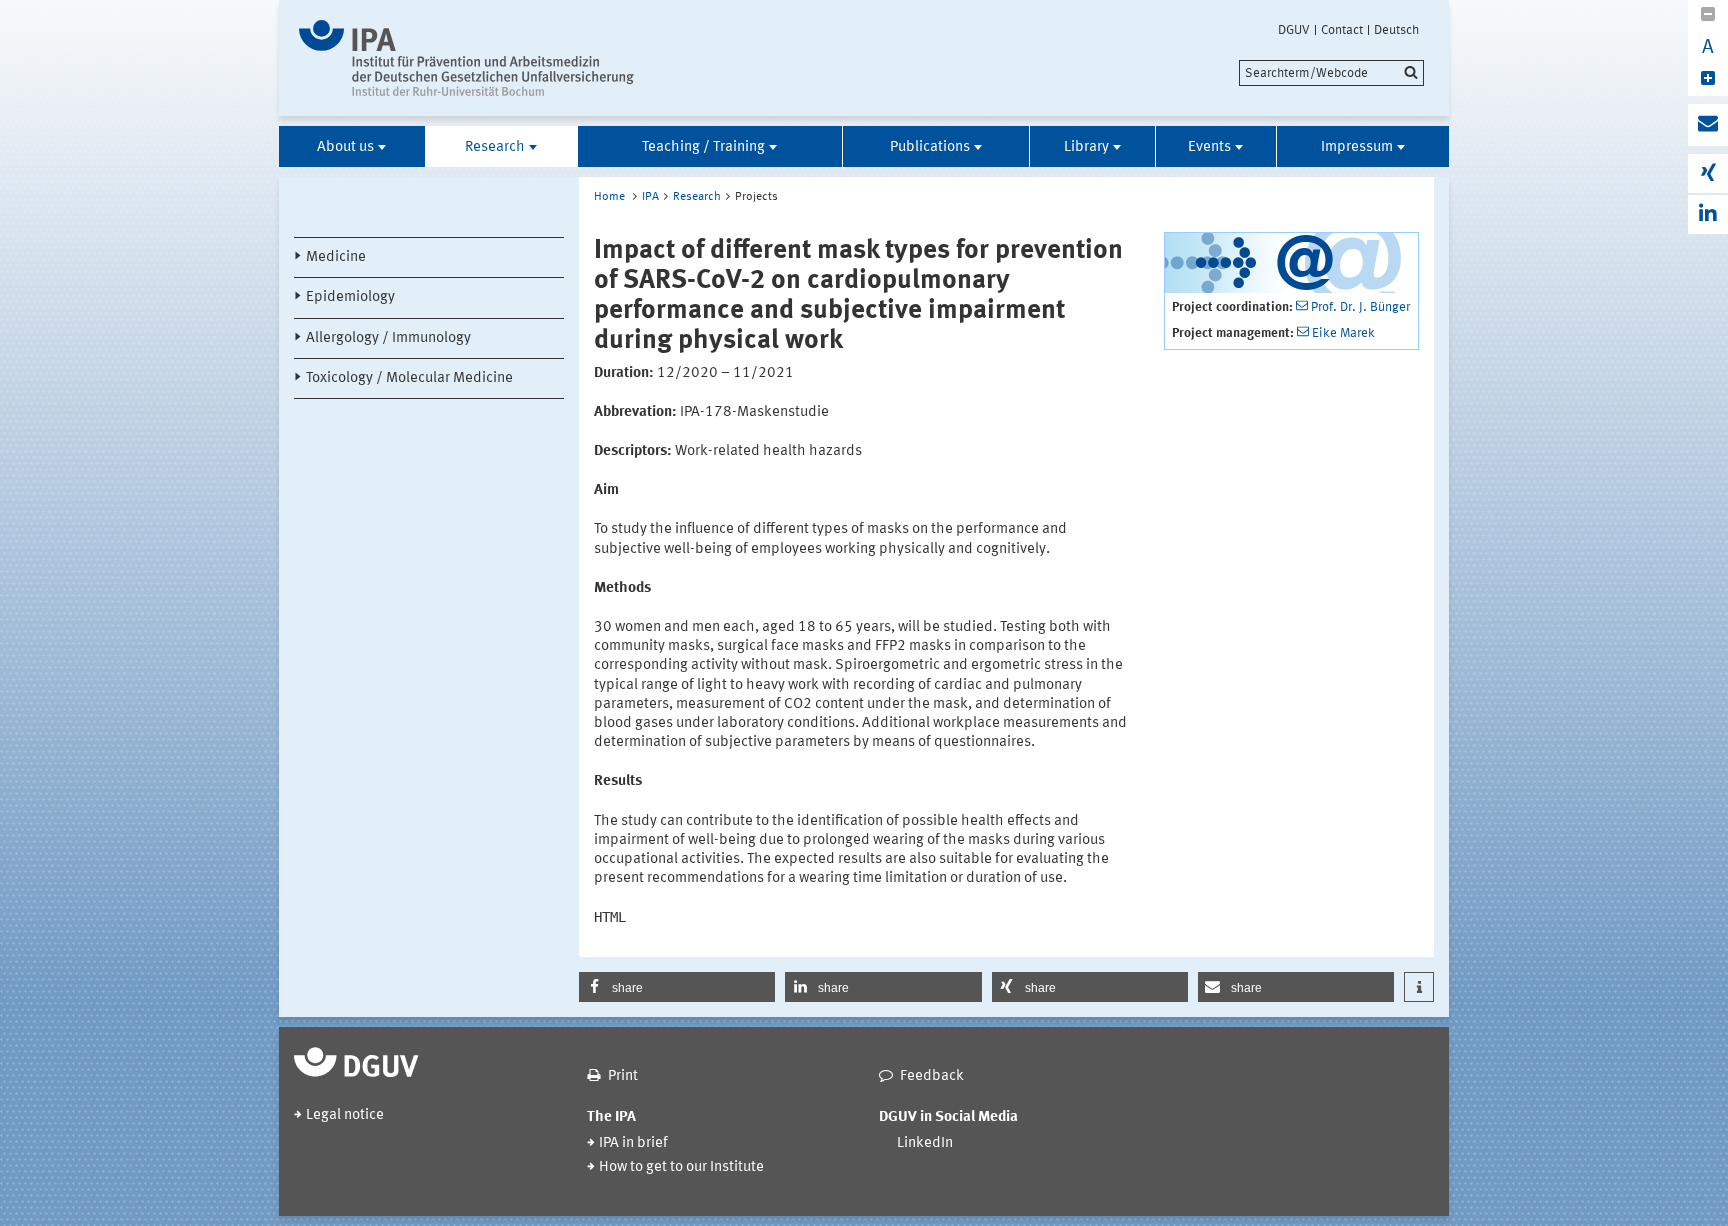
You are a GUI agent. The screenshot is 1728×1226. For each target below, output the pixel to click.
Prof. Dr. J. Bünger (1360, 307)
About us (345, 147)
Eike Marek (1343, 333)
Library (1086, 147)
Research (495, 147)
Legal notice (345, 1115)
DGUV (1294, 30)
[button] (677, 987)
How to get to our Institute (681, 1167)
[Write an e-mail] (1708, 125)
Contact (1342, 30)
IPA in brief (633, 1143)
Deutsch (1396, 30)
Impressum (1357, 147)
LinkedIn (925, 1143)
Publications (930, 147)
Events (1209, 147)
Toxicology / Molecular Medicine (409, 378)
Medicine (336, 257)
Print (623, 1076)
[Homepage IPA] (466, 58)
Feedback (932, 1076)
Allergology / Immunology (388, 338)
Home (609, 197)
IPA (650, 197)
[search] (1331, 73)
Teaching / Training (703, 147)
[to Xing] (1708, 173)
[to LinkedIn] (1708, 214)
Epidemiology (350, 297)
